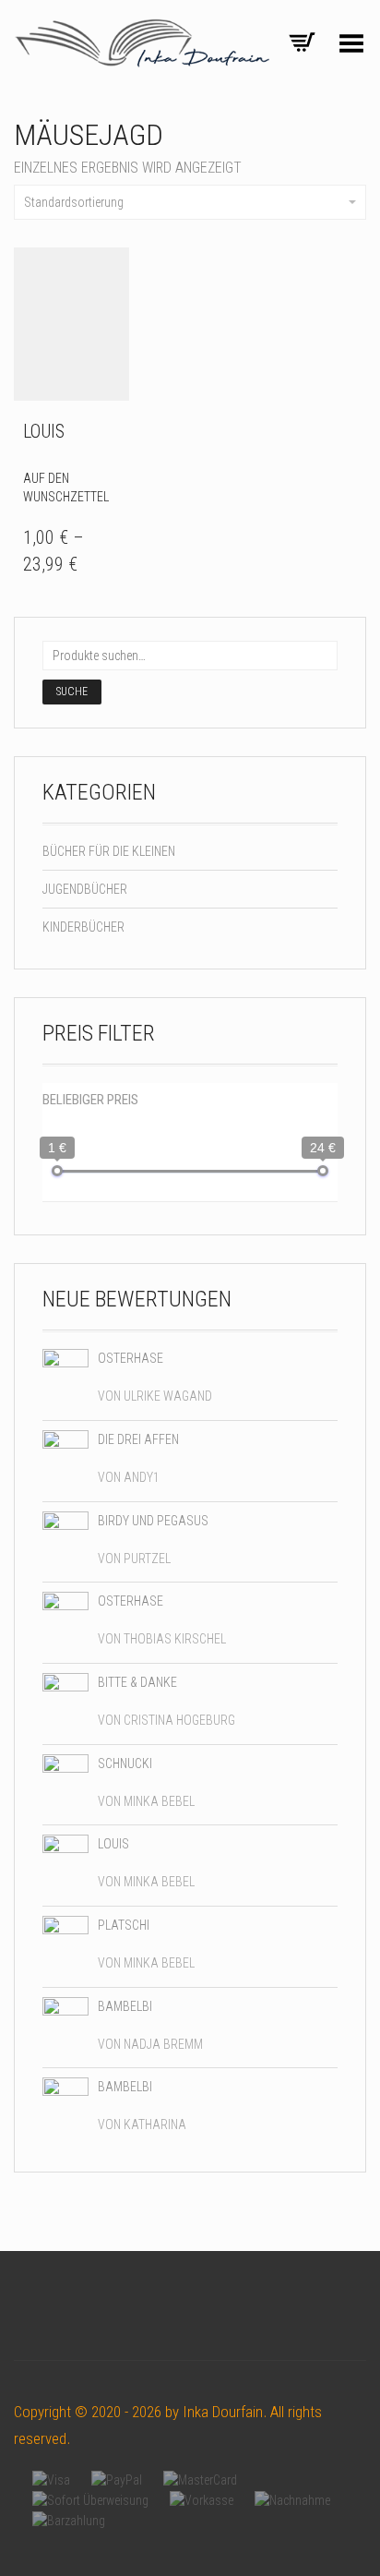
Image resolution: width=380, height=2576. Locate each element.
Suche (72, 692)
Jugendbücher (85, 889)
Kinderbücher (83, 927)
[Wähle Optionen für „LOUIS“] (110, 431)
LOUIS (44, 431)
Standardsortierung (74, 202)
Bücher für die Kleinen (109, 851)
